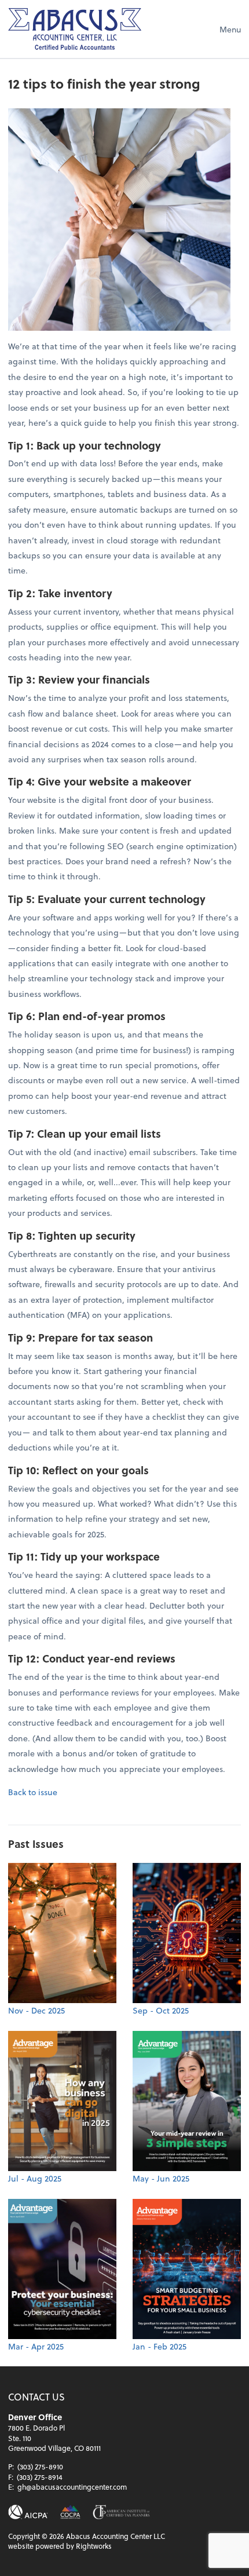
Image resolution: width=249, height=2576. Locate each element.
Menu (230, 29)
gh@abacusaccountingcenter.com (72, 2487)
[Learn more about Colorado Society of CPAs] (70, 2512)
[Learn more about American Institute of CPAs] (28, 2512)
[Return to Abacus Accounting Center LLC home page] (75, 29)
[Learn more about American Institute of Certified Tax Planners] (121, 2512)
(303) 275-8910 (40, 2467)
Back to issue (33, 1792)
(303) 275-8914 (40, 2477)
